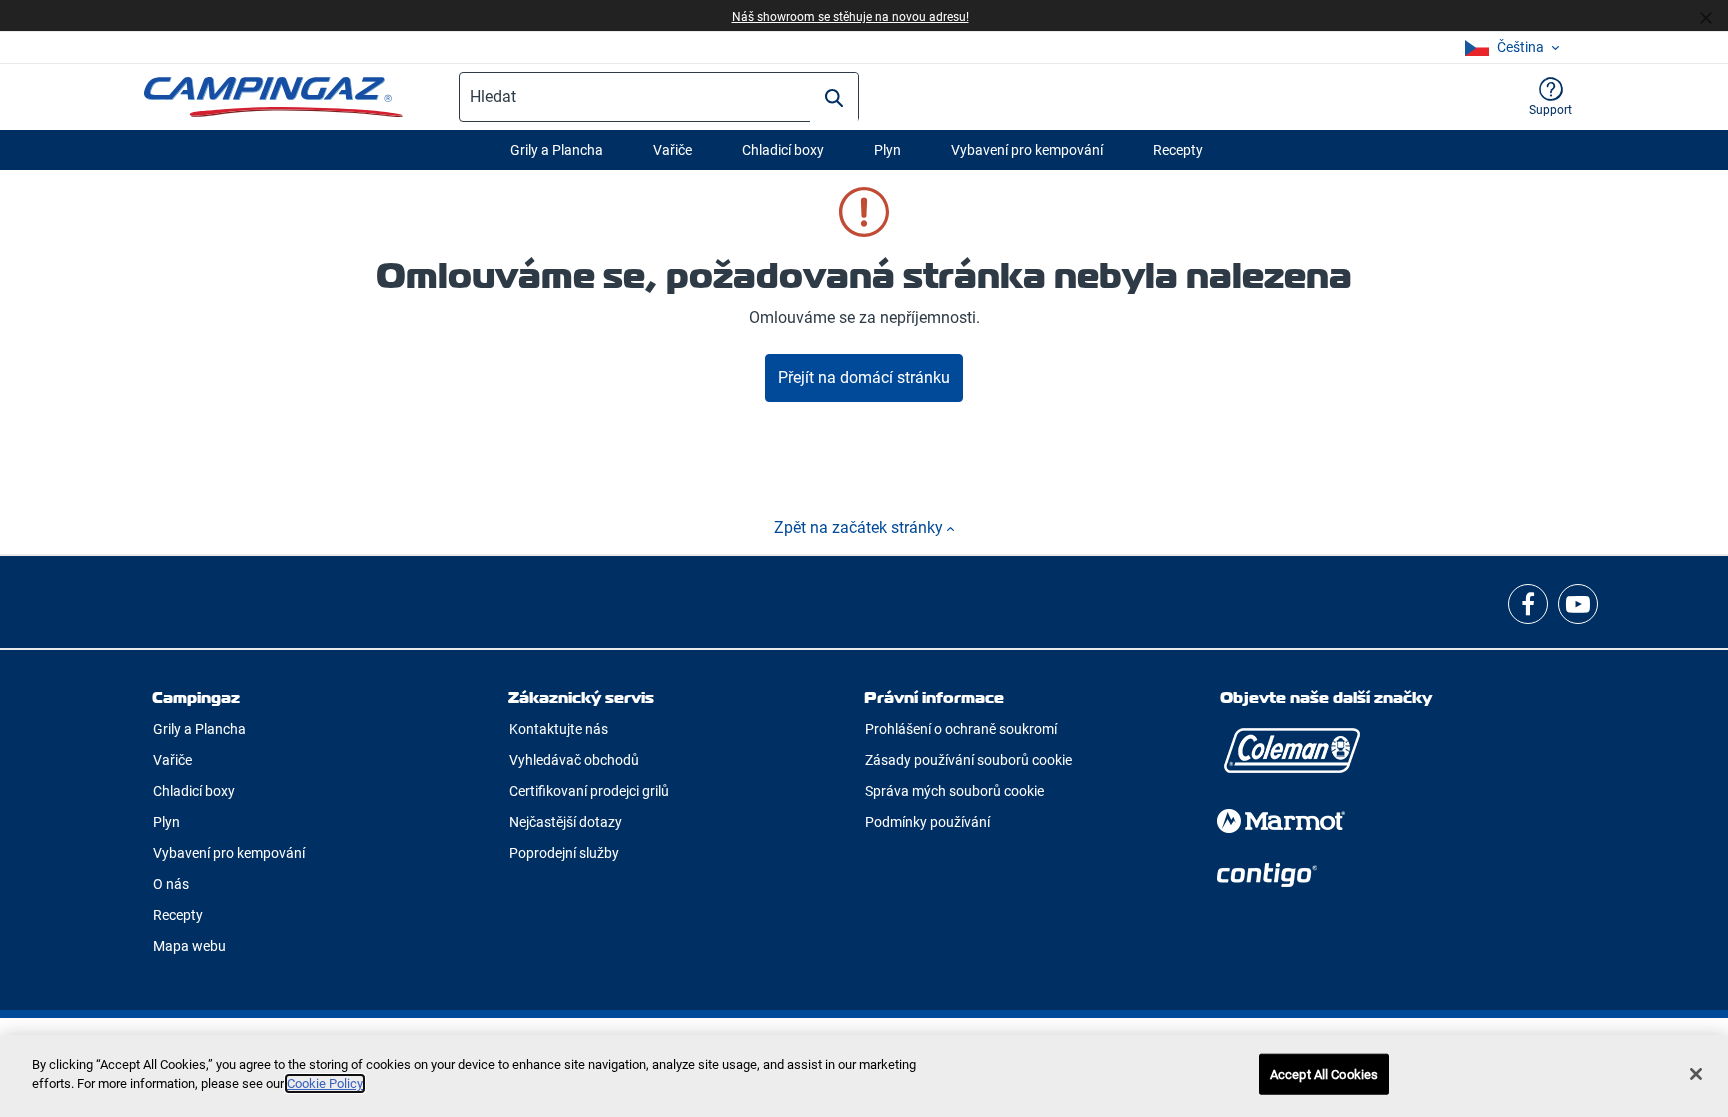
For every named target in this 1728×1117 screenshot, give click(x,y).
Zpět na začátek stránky (860, 527)
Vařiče (672, 150)
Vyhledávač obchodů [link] (574, 760)
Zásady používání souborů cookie (968, 760)
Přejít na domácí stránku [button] (864, 377)
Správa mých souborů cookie (954, 791)
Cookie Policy (325, 1083)
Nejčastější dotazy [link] (565, 822)
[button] (1550, 97)
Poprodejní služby (564, 853)
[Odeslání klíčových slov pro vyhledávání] (834, 98)
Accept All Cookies (1324, 1074)
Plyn (887, 150)
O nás (171, 884)
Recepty (1178, 150)
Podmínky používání (927, 822)
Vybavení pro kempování (1027, 150)
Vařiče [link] (172, 760)
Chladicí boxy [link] (194, 791)
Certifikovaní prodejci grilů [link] (589, 791)
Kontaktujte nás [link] (558, 729)
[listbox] (1512, 47)
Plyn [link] (166, 822)
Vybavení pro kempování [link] (229, 853)
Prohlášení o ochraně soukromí (961, 729)
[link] (1528, 604)
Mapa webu (189, 946)
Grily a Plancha (556, 150)
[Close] (1696, 1074)
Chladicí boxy (783, 150)
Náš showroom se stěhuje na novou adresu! (850, 17)
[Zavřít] (1714, 16)
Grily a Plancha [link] (199, 729)
